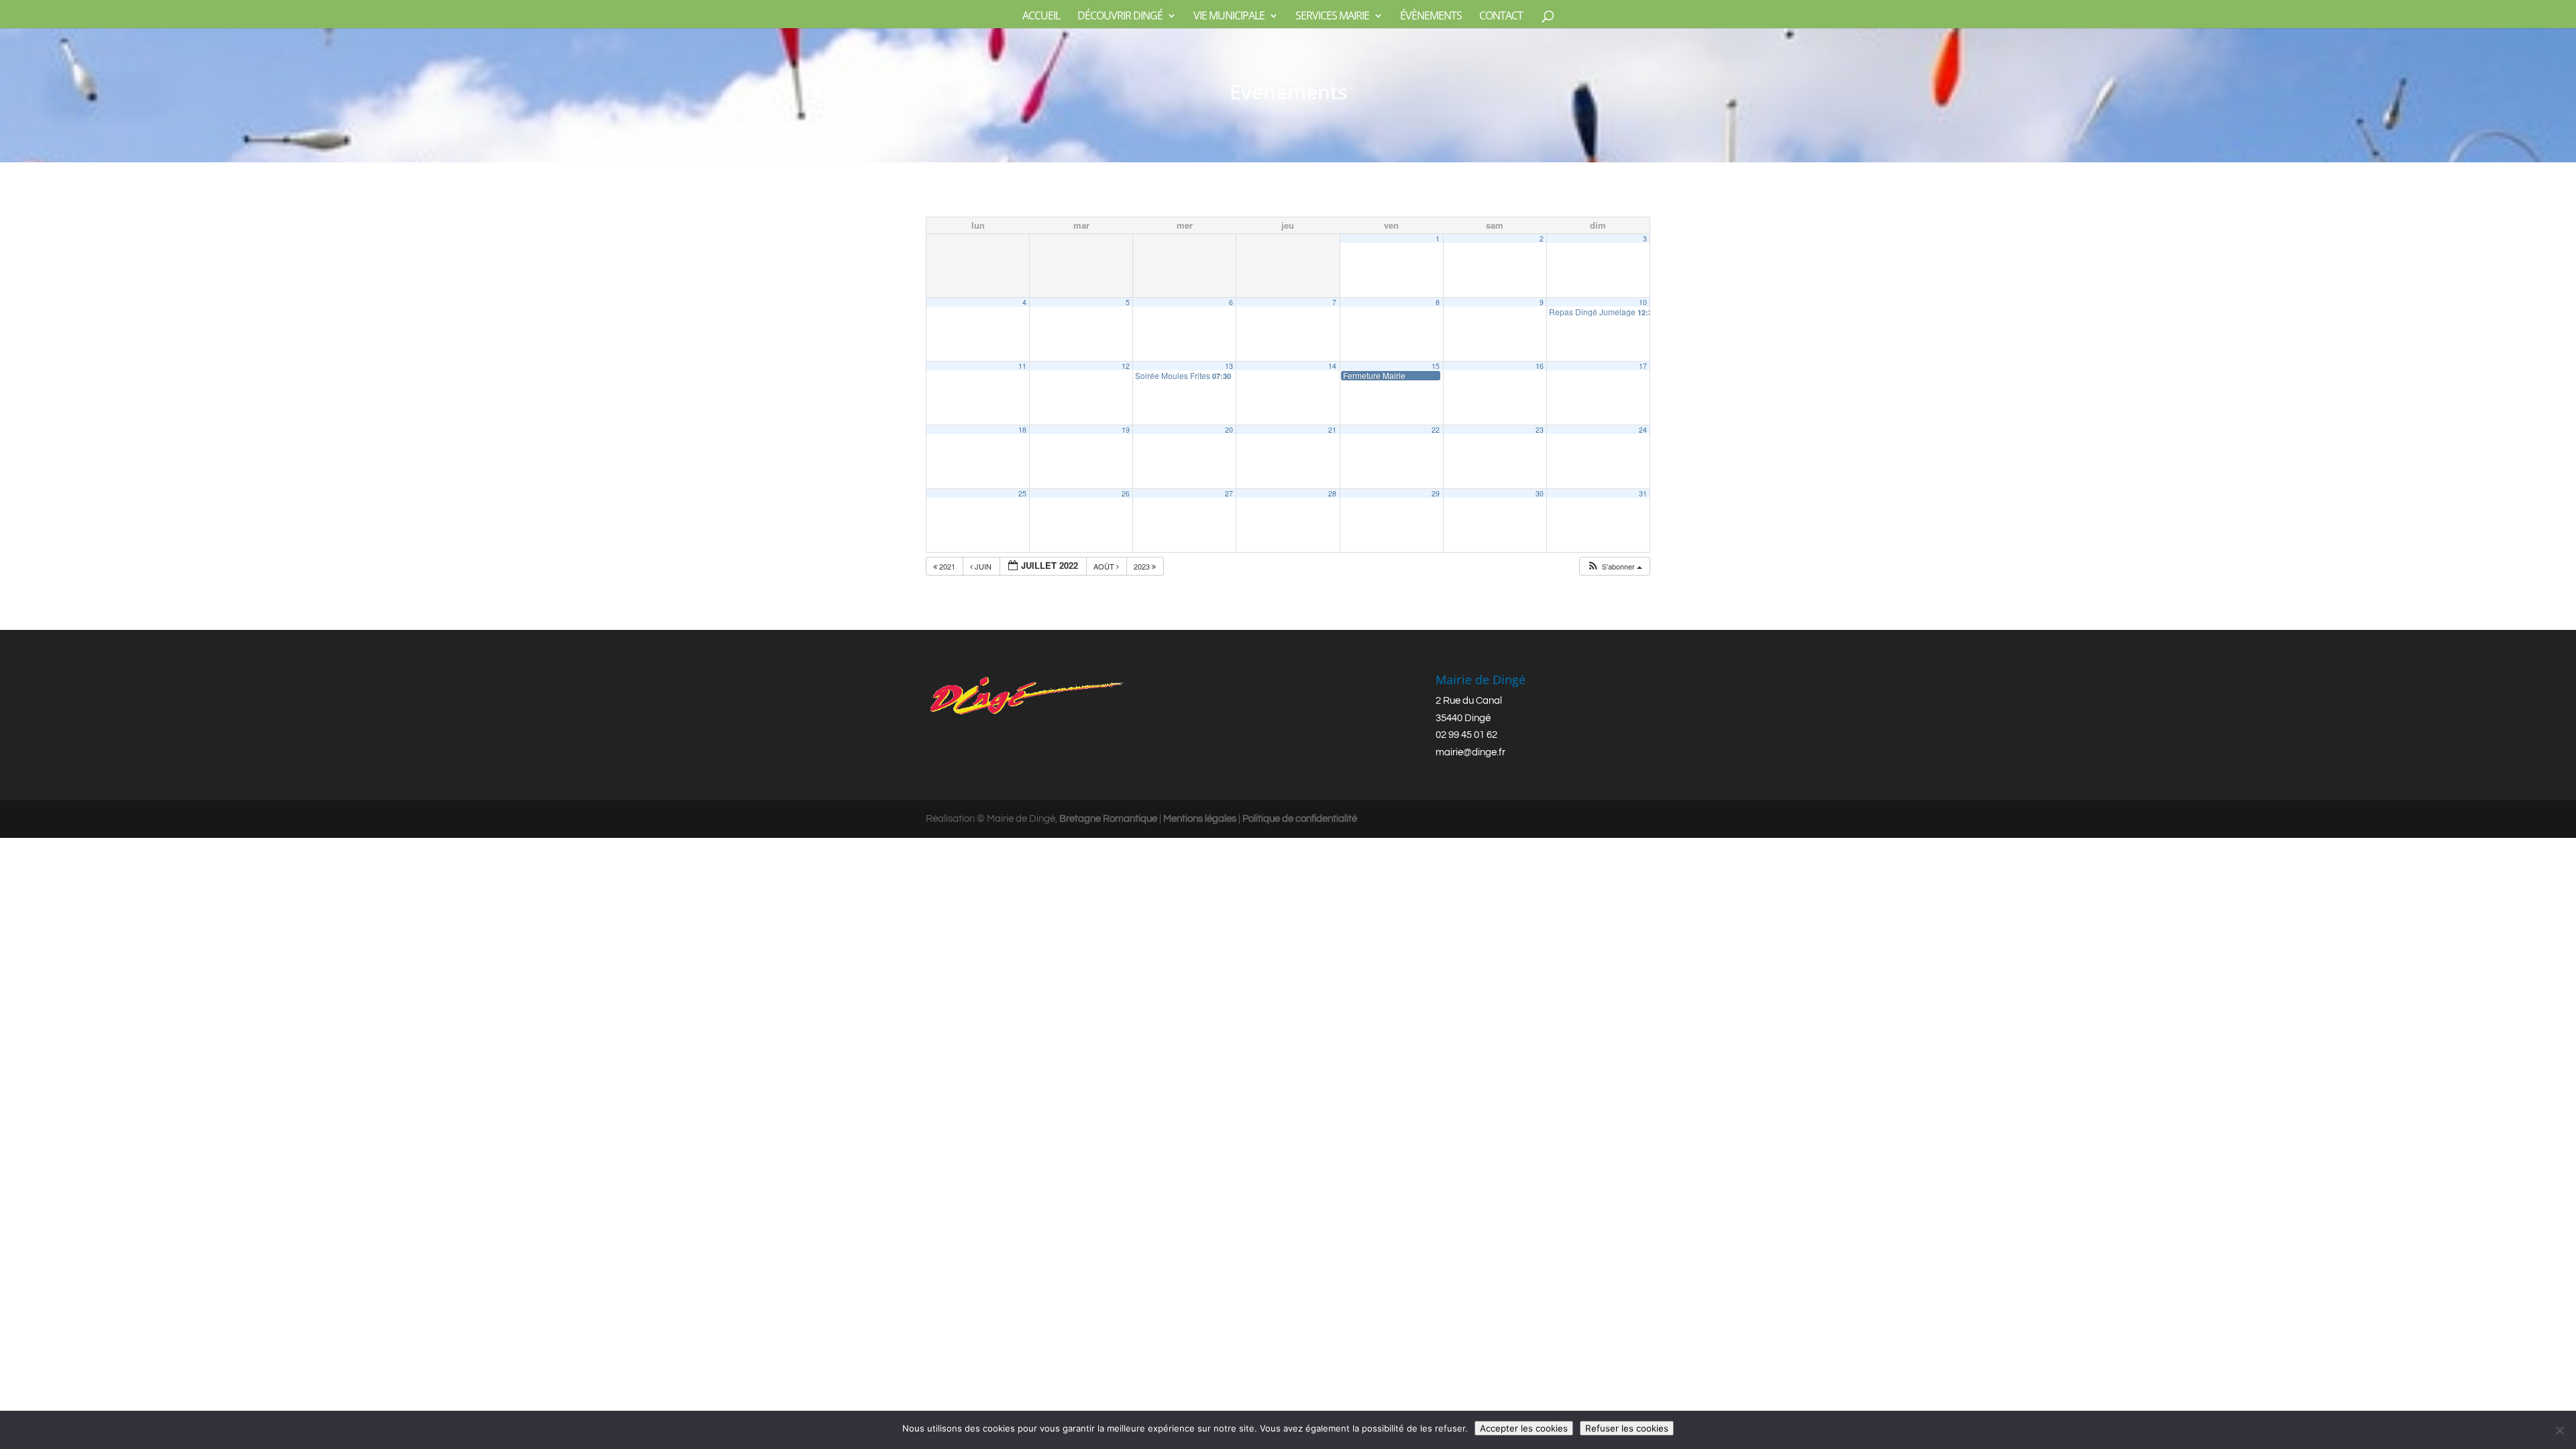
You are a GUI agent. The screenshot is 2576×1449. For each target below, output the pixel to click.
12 (1126, 366)
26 (1126, 493)
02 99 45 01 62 (1466, 735)
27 (1229, 493)
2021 (947, 566)
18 (1022, 430)
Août (1105, 566)
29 (1436, 493)
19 (1126, 430)
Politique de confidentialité (1300, 819)
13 (1229, 366)
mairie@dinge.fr (1470, 752)
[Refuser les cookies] (2559, 1430)
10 (1643, 302)
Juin (983, 566)
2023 (1143, 566)
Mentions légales (1200, 819)
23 (1540, 430)
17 (1643, 366)
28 (1332, 493)
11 (1022, 366)
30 (1540, 493)
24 (1643, 430)
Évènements (1431, 17)
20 (1229, 430)
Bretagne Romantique (1108, 819)
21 (1332, 430)
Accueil (1041, 17)
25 (1022, 493)
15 (1436, 366)
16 (1540, 366)
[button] (1614, 567)
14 (1332, 366)
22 (1436, 430)
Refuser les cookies (1627, 1428)
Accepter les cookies (1524, 1428)
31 (1643, 493)
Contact (1501, 17)
